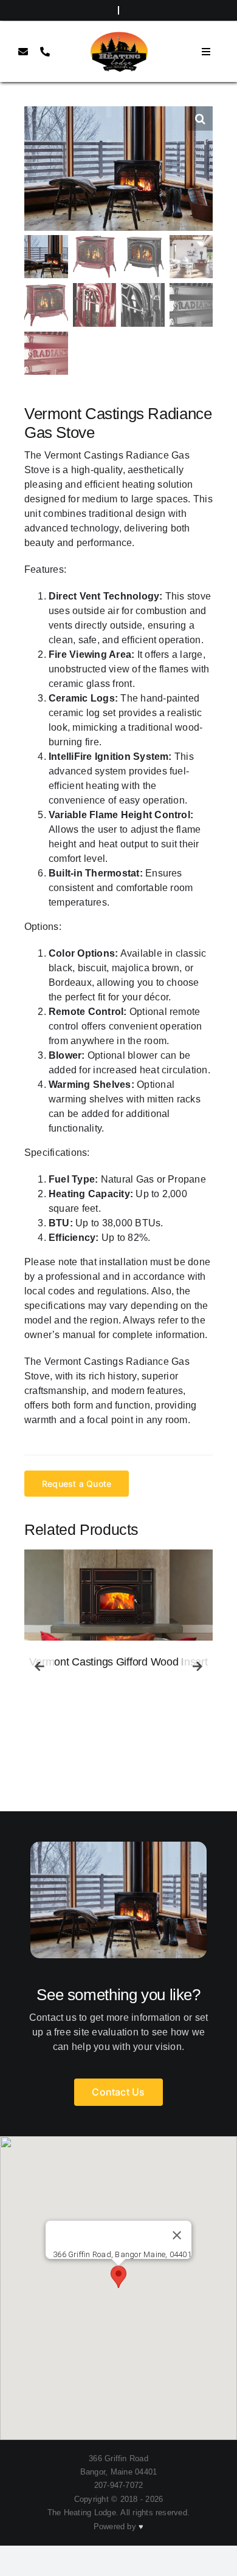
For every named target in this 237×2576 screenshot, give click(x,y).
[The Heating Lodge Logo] (118, 35)
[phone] (45, 52)
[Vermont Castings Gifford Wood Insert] (118, 1595)
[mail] (23, 52)
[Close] (177, 2235)
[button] (201, 118)
